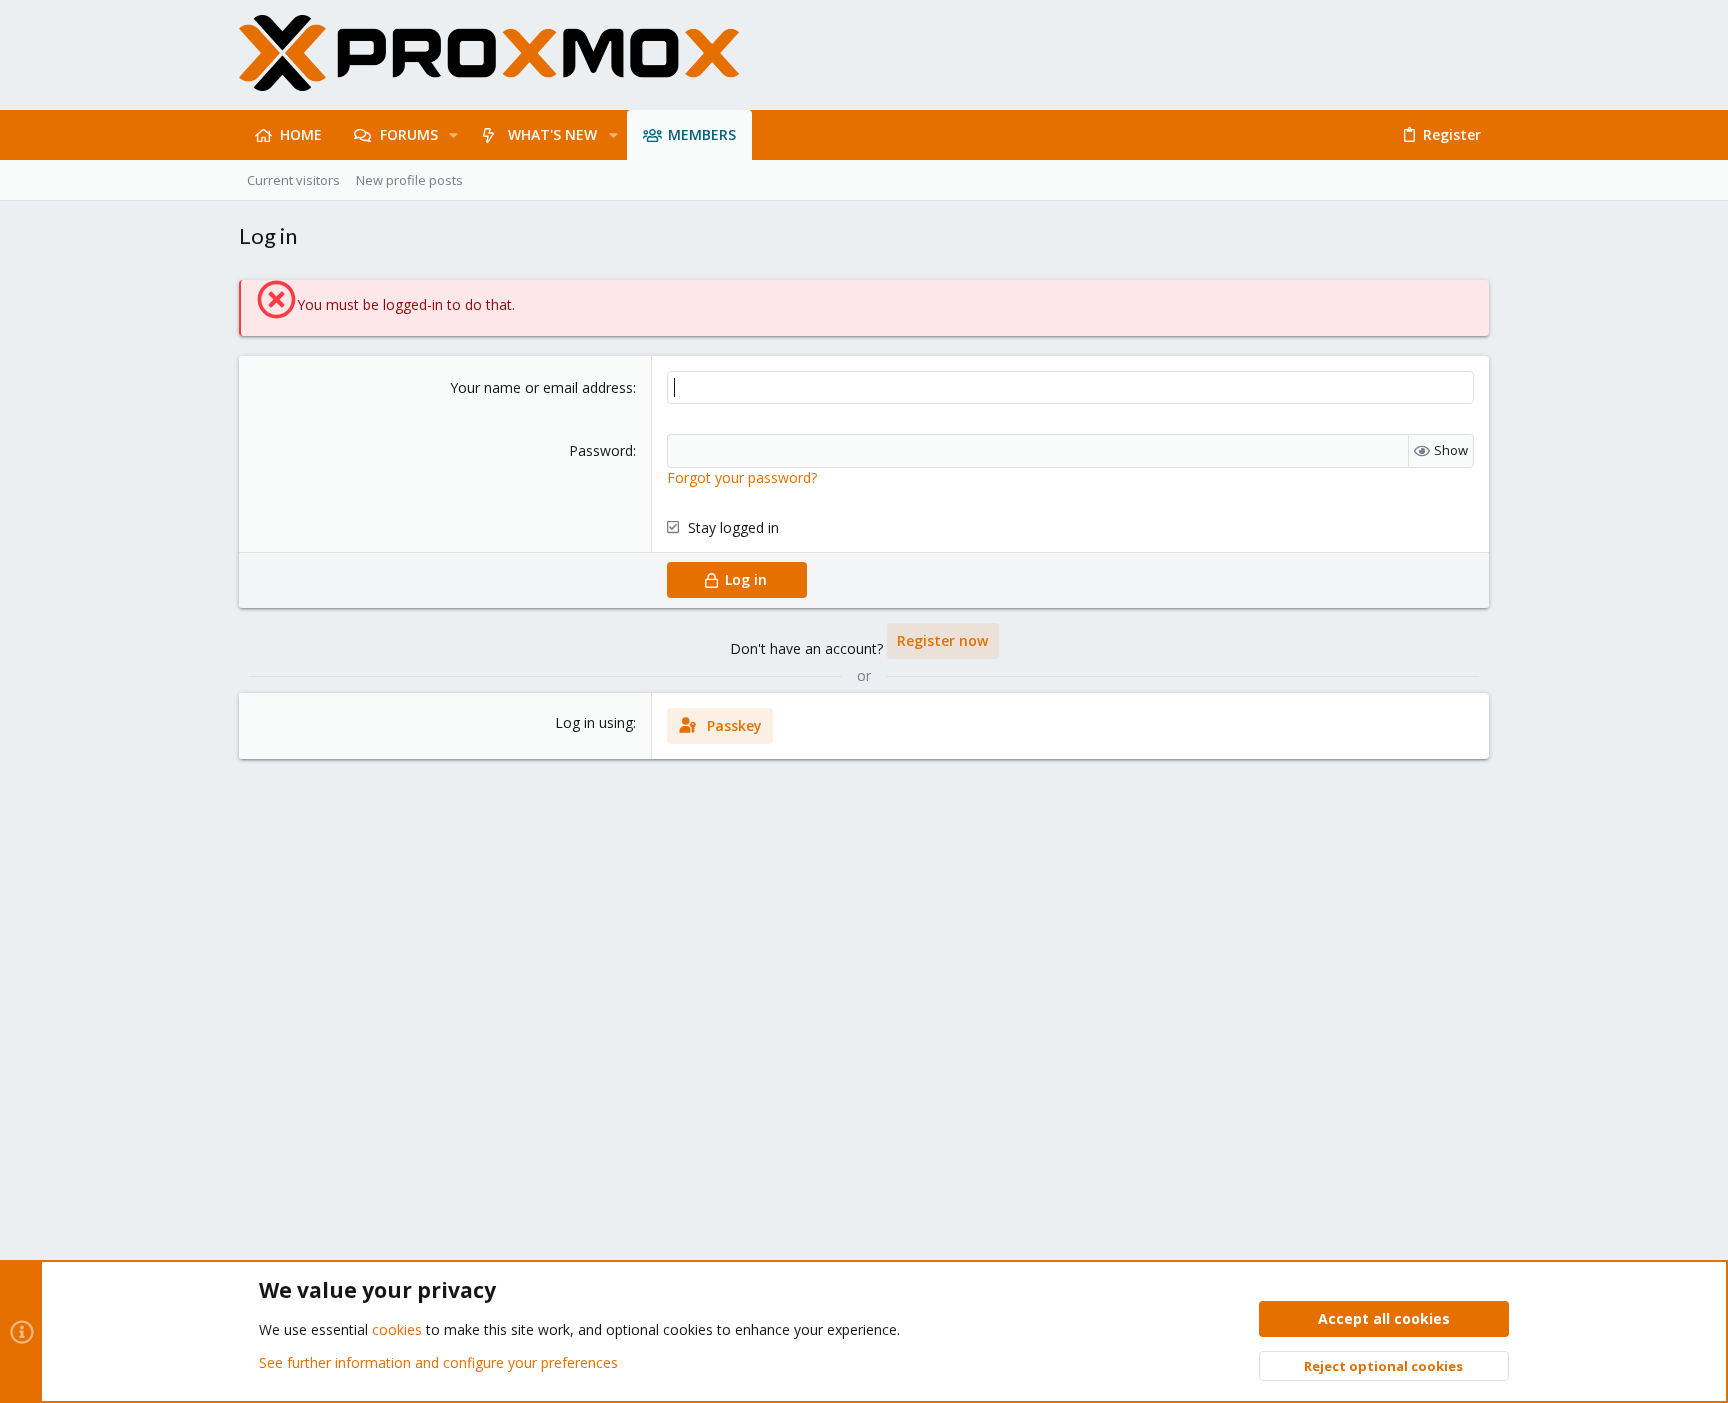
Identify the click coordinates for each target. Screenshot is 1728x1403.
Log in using (594, 722)
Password (601, 450)
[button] (453, 135)
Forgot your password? (742, 477)
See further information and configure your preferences (438, 1362)
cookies (397, 1329)
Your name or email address (541, 387)
